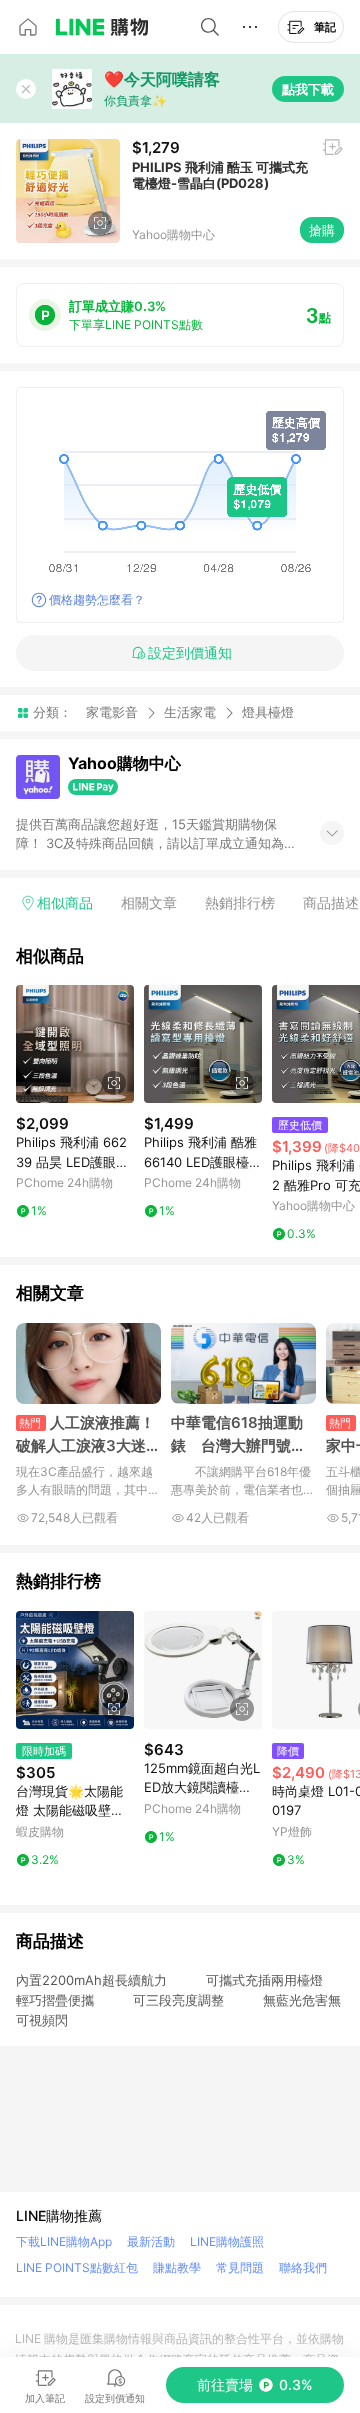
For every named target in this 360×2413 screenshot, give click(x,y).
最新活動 (151, 2241)
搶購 (322, 230)
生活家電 (190, 712)
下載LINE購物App (64, 2241)
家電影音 (112, 712)
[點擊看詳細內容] (75, 1044)
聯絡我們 (303, 2267)
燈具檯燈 (268, 712)
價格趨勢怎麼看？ (97, 599)
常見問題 (240, 2267)
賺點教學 (177, 2267)
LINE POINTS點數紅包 (77, 2267)
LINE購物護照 (227, 2241)
